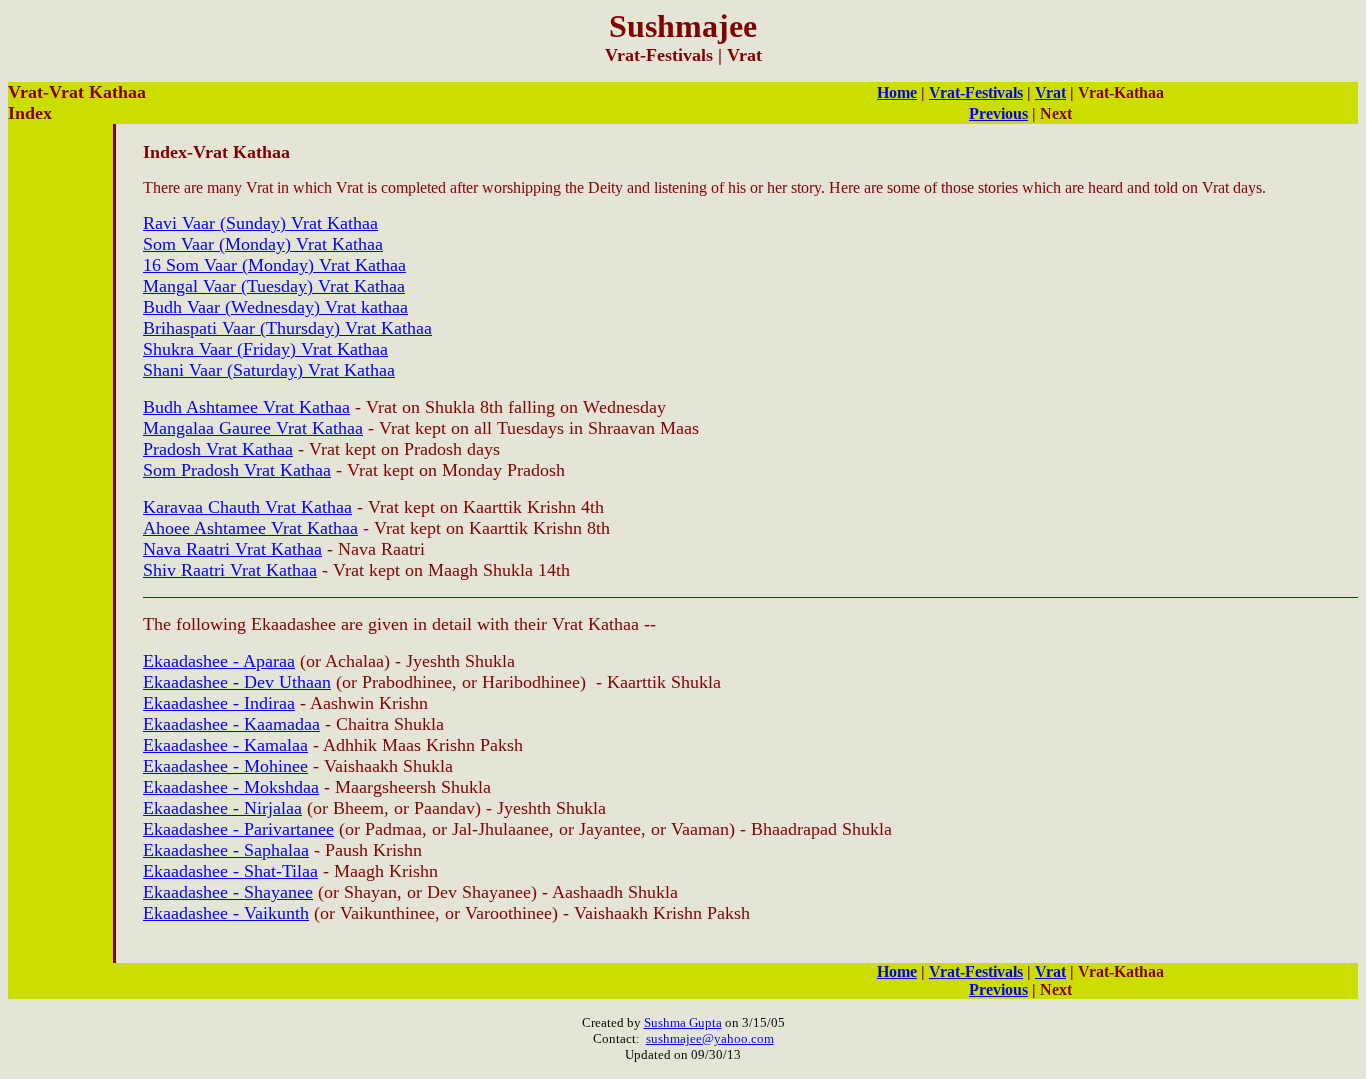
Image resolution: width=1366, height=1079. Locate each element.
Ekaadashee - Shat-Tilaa (230, 871)
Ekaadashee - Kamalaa (225, 745)
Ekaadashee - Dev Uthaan (237, 682)
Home (897, 92)
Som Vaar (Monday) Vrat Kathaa (263, 244)
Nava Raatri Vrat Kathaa (232, 549)
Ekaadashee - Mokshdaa (231, 787)
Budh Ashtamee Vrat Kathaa (246, 407)
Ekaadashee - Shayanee (228, 892)
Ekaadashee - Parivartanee (238, 829)
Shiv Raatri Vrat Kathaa (230, 570)
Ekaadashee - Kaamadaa (231, 724)
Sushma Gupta (683, 1022)
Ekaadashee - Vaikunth (226, 913)
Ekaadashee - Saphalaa (226, 850)
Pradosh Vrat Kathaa (218, 449)
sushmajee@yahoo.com (710, 1038)
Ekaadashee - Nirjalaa (222, 808)
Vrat (1050, 92)
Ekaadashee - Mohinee (225, 766)
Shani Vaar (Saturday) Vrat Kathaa (269, 370)
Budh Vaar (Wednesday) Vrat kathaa (275, 307)
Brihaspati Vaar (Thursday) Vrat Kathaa (287, 328)
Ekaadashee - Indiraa (219, 703)
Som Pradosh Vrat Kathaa (237, 470)
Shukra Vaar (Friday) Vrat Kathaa (265, 349)
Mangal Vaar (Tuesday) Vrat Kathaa (274, 286)
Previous (998, 113)
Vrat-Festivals (976, 92)
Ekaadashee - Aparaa (219, 661)
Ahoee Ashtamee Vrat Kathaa (250, 528)
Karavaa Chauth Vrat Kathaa (247, 507)
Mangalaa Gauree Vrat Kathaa (253, 428)
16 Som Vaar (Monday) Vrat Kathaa (274, 265)
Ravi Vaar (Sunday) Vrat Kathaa (260, 223)
